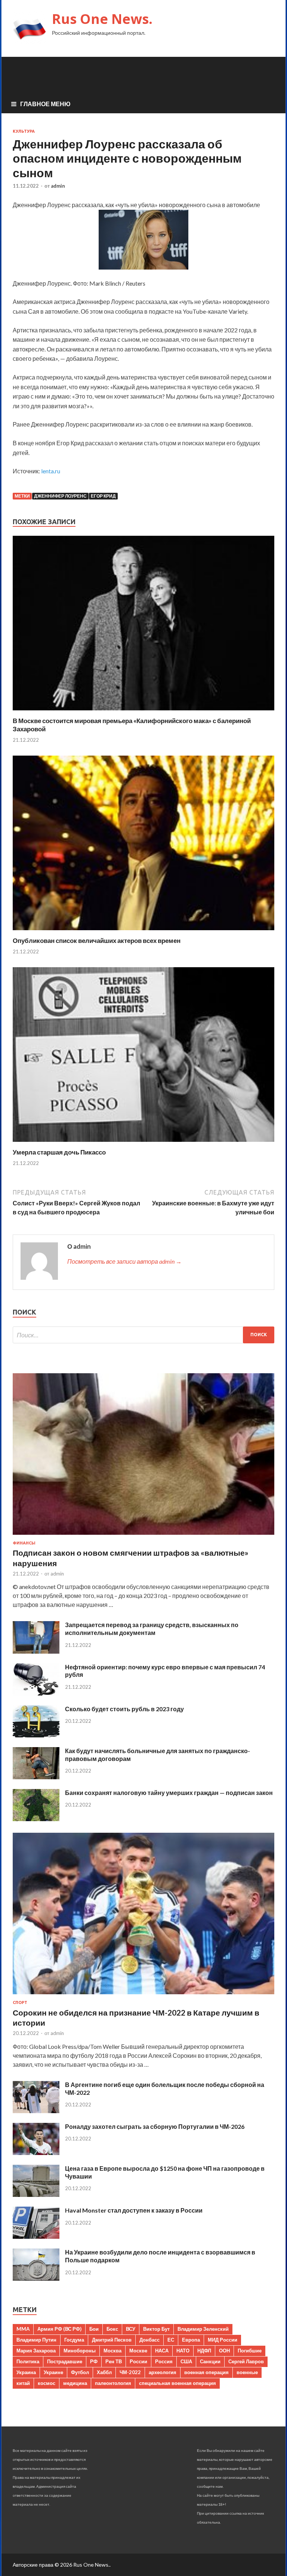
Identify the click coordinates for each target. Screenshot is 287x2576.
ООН (224, 2351)
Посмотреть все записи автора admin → (124, 1261)
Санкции (210, 2361)
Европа (191, 2340)
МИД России (223, 2340)
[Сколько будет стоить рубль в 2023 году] (36, 1735)
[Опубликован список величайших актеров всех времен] (143, 932)
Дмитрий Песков (112, 2340)
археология (163, 2372)
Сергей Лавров (246, 2361)
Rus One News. (102, 19)
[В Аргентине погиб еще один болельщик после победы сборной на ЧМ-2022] (36, 2111)
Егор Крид (103, 496)
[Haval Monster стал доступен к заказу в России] (36, 2236)
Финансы (24, 1543)
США (186, 2361)
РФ (94, 2361)
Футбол (80, 2372)
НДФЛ (204, 2351)
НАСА (162, 2351)
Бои (94, 2329)
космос (47, 2383)
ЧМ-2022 (130, 2372)
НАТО (183, 2351)
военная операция (206, 2372)
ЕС (171, 2340)
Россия (164, 2361)
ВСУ (131, 2329)
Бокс (112, 2329)
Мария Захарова (36, 2351)
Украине (53, 2372)
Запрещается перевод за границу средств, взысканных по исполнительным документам (152, 1629)
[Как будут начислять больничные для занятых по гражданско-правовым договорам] (36, 1777)
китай (23, 2383)
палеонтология (113, 2383)
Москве (138, 2351)
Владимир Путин (36, 2340)
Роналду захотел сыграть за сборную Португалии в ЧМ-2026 (155, 2126)
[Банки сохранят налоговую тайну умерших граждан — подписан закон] (36, 1819)
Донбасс (149, 2340)
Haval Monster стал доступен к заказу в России (134, 2210)
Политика (28, 2361)
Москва (112, 2351)
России (138, 2361)
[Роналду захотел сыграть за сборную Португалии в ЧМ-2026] (36, 2153)
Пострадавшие (65, 2361)
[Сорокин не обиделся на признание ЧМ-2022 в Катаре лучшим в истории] (143, 1996)
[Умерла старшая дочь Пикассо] (143, 1143)
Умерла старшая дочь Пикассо (59, 1152)
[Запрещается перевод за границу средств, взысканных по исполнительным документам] (36, 1651)
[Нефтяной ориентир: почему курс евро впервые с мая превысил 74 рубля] (36, 1693)
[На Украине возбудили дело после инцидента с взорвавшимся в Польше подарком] (36, 2278)
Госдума (74, 2340)
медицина (75, 2383)
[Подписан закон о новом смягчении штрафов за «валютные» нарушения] (143, 1536)
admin (58, 186)
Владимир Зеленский (203, 2329)
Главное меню (45, 104)
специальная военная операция (178, 2383)
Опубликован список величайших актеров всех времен (97, 940)
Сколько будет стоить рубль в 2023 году (124, 1709)
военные (247, 2372)
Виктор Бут (156, 2329)
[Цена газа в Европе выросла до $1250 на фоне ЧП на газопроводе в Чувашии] (36, 2194)
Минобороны (80, 2351)
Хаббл (104, 2372)
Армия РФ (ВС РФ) (59, 2329)
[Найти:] (143, 1335)
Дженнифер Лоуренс (60, 496)
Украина (26, 2372)
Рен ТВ (114, 2361)
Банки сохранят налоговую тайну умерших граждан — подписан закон (169, 1793)
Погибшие (250, 2351)
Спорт (20, 2002)
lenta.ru (51, 471)
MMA (23, 2329)
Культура (24, 131)
